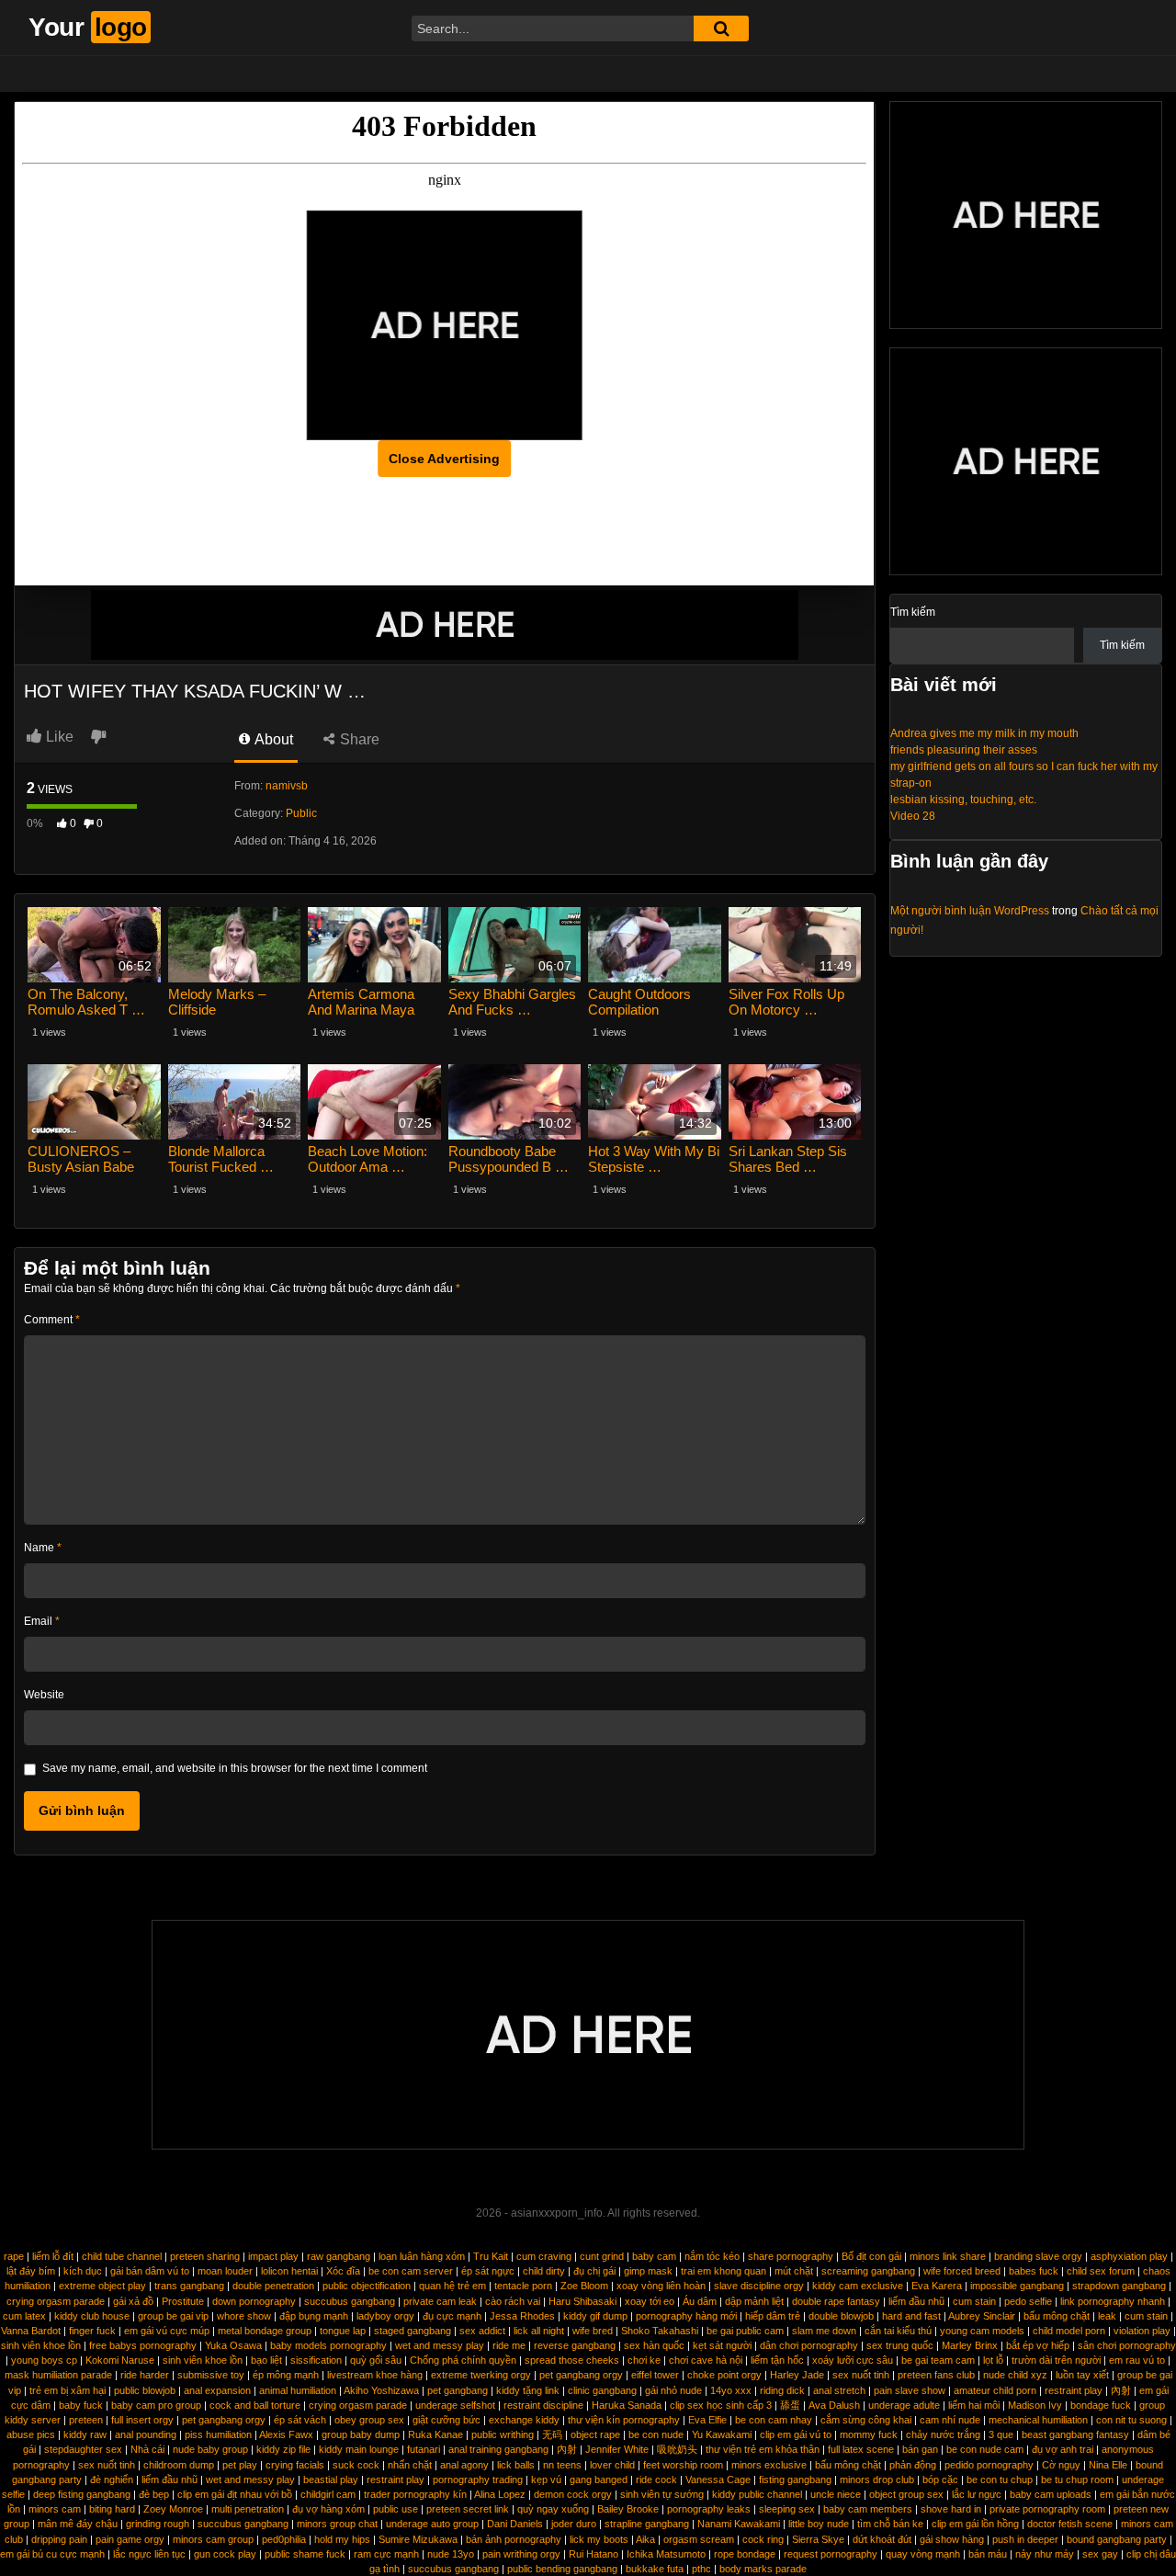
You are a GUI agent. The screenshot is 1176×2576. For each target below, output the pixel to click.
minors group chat (337, 2524)
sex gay (1100, 2554)
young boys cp (44, 2360)
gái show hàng (952, 2539)
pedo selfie (1028, 2301)
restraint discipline (543, 2405)
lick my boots (599, 2539)
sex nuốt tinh (861, 2375)
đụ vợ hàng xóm (328, 2509)
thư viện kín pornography (624, 2420)
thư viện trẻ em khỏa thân (763, 2449)
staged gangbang (413, 2331)
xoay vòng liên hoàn (661, 2286)
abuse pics (31, 2434)
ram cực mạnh (386, 2554)
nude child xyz (1015, 2375)
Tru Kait (491, 2256)
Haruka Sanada (627, 2405)
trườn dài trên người (1056, 2360)
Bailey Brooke (628, 2509)
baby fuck (81, 2405)
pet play (240, 2465)
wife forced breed (962, 2271)
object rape (595, 2434)
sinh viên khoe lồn (41, 2345)
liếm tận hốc (777, 2360)
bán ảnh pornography (514, 2539)
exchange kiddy (524, 2420)
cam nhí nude (950, 2420)
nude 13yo (451, 2554)
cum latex (24, 2316)
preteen (86, 2420)
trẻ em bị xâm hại (68, 2390)
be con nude (656, 2434)
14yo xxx (731, 2390)
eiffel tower (655, 2375)
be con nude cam (985, 2449)
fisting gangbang (795, 2480)
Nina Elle (1108, 2465)
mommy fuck (869, 2434)
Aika (645, 2539)
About (272, 739)
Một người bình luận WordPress (970, 911)
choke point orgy (724, 2375)
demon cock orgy (573, 2494)
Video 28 (913, 816)
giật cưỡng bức (447, 2420)
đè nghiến (112, 2480)
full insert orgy (142, 2420)
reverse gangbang (575, 2345)
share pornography (791, 2256)
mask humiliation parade (58, 2375)
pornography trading (478, 2480)
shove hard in (951, 2509)
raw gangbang (339, 2256)
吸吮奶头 (677, 2449)
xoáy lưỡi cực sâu (853, 2360)
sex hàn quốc (654, 2345)
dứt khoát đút (882, 2539)
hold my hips (342, 2539)
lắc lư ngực (977, 2494)
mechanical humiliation (1038, 2420)
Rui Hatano (594, 2554)
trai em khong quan (724, 2271)
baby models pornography (328, 2345)
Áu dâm (700, 2301)
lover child (612, 2465)
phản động (913, 2465)
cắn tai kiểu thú (898, 2331)
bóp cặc (940, 2480)
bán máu (988, 2554)
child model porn (1069, 2331)
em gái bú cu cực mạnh (52, 2554)
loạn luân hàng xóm (422, 2256)
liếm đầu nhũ (916, 2301)
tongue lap (343, 2331)
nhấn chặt (410, 2465)
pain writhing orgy (521, 2554)
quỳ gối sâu (376, 2360)
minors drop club (877, 2480)
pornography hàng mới (686, 2316)
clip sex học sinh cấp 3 (721, 2405)
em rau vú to (1137, 2360)
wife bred (593, 2331)
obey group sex (369, 2420)
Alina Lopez (500, 2494)
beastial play (331, 2480)
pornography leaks (709, 2509)
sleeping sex (787, 2509)
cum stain (974, 2301)
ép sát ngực (488, 2271)
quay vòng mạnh (923, 2554)
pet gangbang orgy (581, 2375)
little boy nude (819, 2524)
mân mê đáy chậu (78, 2524)
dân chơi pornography (809, 2345)
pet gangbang (458, 2390)
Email (42, 1621)
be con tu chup (1000, 2480)
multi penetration (248, 2509)
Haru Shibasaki (582, 2301)
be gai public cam (745, 2331)
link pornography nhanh (1113, 2301)
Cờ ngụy (1061, 2465)
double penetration (273, 2286)
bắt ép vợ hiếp (1038, 2345)
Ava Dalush (834, 2405)
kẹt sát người (722, 2345)
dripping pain (59, 2539)
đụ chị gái (594, 2271)
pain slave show (910, 2390)
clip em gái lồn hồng (975, 2524)
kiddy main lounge (359, 2449)
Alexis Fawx (286, 2434)
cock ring (763, 2539)
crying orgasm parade (56, 2301)
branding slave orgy (1038, 2256)
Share (358, 739)
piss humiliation (218, 2434)
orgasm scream (699, 2539)
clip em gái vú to (796, 2434)
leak (1107, 2316)
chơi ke (644, 2360)
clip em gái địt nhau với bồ (235, 2494)
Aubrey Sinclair (982, 2316)
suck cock (356, 2465)
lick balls (516, 2465)
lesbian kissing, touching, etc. (963, 800)
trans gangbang (189, 2286)
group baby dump (361, 2434)
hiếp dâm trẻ (773, 2316)
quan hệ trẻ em (452, 2286)
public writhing (503, 2434)
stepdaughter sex (83, 2449)
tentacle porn (523, 2286)
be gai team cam (938, 2360)
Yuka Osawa (233, 2345)
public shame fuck (305, 2554)
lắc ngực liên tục (149, 2554)
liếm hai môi (974, 2405)
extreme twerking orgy (481, 2375)
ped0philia (284, 2539)
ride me (509, 2345)
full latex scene (861, 2449)
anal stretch (839, 2390)
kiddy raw (85, 2434)
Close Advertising (444, 459)
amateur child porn (995, 2390)
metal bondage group (265, 2331)
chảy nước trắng (943, 2434)
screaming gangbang (868, 2271)
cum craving (544, 2256)
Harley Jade (797, 2375)
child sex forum (1101, 2271)
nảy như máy (1045, 2554)
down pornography (254, 2301)
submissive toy (211, 2375)
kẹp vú (546, 2480)
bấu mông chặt (1057, 2316)
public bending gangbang (562, 2569)
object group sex (906, 2494)
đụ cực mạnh (452, 2316)
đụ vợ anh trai (1063, 2449)
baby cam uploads (1051, 2494)
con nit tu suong (1131, 2420)
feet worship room (683, 2465)
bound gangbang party (1117, 2539)
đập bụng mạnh (314, 2316)
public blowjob (145, 2390)
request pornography (831, 2554)
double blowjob (841, 2316)
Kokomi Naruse (120, 2360)
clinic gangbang (602, 2390)
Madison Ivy (1035, 2405)
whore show (244, 2316)
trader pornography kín (415, 2494)
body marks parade (763, 2569)
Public (301, 813)
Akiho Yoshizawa (381, 2390)
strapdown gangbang (1119, 2286)
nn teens (562, 2465)
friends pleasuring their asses (964, 750)
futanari (424, 2449)
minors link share (948, 2256)
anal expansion (217, 2390)
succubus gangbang (350, 2301)
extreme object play (102, 2286)
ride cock (656, 2480)
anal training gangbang (498, 2449)
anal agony (464, 2465)
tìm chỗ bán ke (890, 2524)
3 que (1001, 2434)
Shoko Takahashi (660, 2331)
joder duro (574, 2524)
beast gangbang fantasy (1075, 2434)
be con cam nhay (774, 2420)
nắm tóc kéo (712, 2256)
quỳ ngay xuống (553, 2509)
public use (396, 2509)
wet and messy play (440, 2345)
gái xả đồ (133, 2301)
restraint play (1074, 2390)
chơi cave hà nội (706, 2360)
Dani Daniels (515, 2524)
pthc (701, 2569)
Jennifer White (617, 2449)
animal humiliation (298, 2390)
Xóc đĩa (343, 2271)
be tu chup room (1077, 2480)
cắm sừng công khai (866, 2420)
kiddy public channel (757, 2494)
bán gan (920, 2449)
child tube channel (122, 2256)
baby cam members (868, 2509)
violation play (1142, 2331)
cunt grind (602, 2256)
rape (14, 2256)
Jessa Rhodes (522, 2316)
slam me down (824, 2331)
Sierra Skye (818, 2539)
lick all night (539, 2331)
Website (44, 1695)
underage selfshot (455, 2405)
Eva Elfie (707, 2420)
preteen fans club (936, 2375)
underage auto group (432, 2524)
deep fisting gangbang (82, 2494)
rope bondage (745, 2554)
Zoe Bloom (584, 2286)
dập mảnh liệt (754, 2301)
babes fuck (1034, 2271)
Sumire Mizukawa (418, 2539)
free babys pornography (143, 2345)
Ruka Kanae (435, 2434)
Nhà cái (147, 2449)
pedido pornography (989, 2465)
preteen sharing (205, 2256)
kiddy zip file (283, 2449)
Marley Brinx (970, 2345)
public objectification (367, 2286)
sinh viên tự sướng (662, 2494)
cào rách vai (513, 2301)
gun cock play (225, 2554)
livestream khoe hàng (375, 2375)
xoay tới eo (650, 2301)
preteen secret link (468, 2509)
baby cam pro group (156, 2405)
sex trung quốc (900, 2345)
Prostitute (183, 2301)
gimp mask (648, 2271)
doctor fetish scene (1070, 2524)
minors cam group (213, 2539)
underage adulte (904, 2405)
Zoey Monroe (173, 2509)
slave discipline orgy (759, 2286)
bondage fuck (1101, 2405)
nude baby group (210, 2449)
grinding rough (158, 2524)
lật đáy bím (31, 2271)
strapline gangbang (647, 2524)
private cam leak (440, 2301)
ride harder (145, 2375)
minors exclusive (769, 2465)
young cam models (982, 2331)
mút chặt (794, 2271)
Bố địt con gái (871, 2256)
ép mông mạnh (286, 2375)
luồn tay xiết (1082, 2375)
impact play (273, 2256)
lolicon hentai (289, 2271)
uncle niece (836, 2494)
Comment (52, 1320)
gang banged (599, 2480)
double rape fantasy (836, 2301)
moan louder (225, 2271)
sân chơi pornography (1127, 2345)
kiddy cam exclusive (858, 2286)
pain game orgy (130, 2539)
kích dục (83, 2271)
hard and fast (911, 2316)
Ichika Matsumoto (666, 2554)
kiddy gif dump (595, 2316)
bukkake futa (655, 2569)
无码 (552, 2434)
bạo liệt (266, 2360)
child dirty (544, 2271)
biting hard (112, 2509)
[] (721, 28)
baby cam (654, 2256)
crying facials (295, 2465)
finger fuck (92, 2331)
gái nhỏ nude (673, 2390)
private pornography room (1047, 2509)
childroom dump (179, 2465)
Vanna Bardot (31, 2331)
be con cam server (411, 2271)
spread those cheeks (572, 2360)
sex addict (482, 2331)
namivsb (287, 786)
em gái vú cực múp (167, 2331)
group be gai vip (173, 2316)
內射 (1121, 2390)
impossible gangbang (1017, 2286)
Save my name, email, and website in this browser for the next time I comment (235, 1768)
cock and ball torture (255, 2405)
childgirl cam (328, 2494)
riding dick (782, 2390)
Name (43, 1548)
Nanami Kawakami (739, 2524)
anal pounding (146, 2434)
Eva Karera (937, 2286)
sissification (316, 2360)
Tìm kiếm (913, 612)
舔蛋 (790, 2405)
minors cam (55, 2509)
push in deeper (1025, 2539)
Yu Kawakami (722, 2434)
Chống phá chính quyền (463, 2360)
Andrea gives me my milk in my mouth (984, 733)
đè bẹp (154, 2494)
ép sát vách (300, 2420)
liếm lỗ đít (53, 2256)
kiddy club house (92, 2316)
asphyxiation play (1129, 2256)
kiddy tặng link (528, 2390)
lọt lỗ (993, 2360)
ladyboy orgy (385, 2316)
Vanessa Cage (718, 2480)
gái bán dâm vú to (150, 2271)
